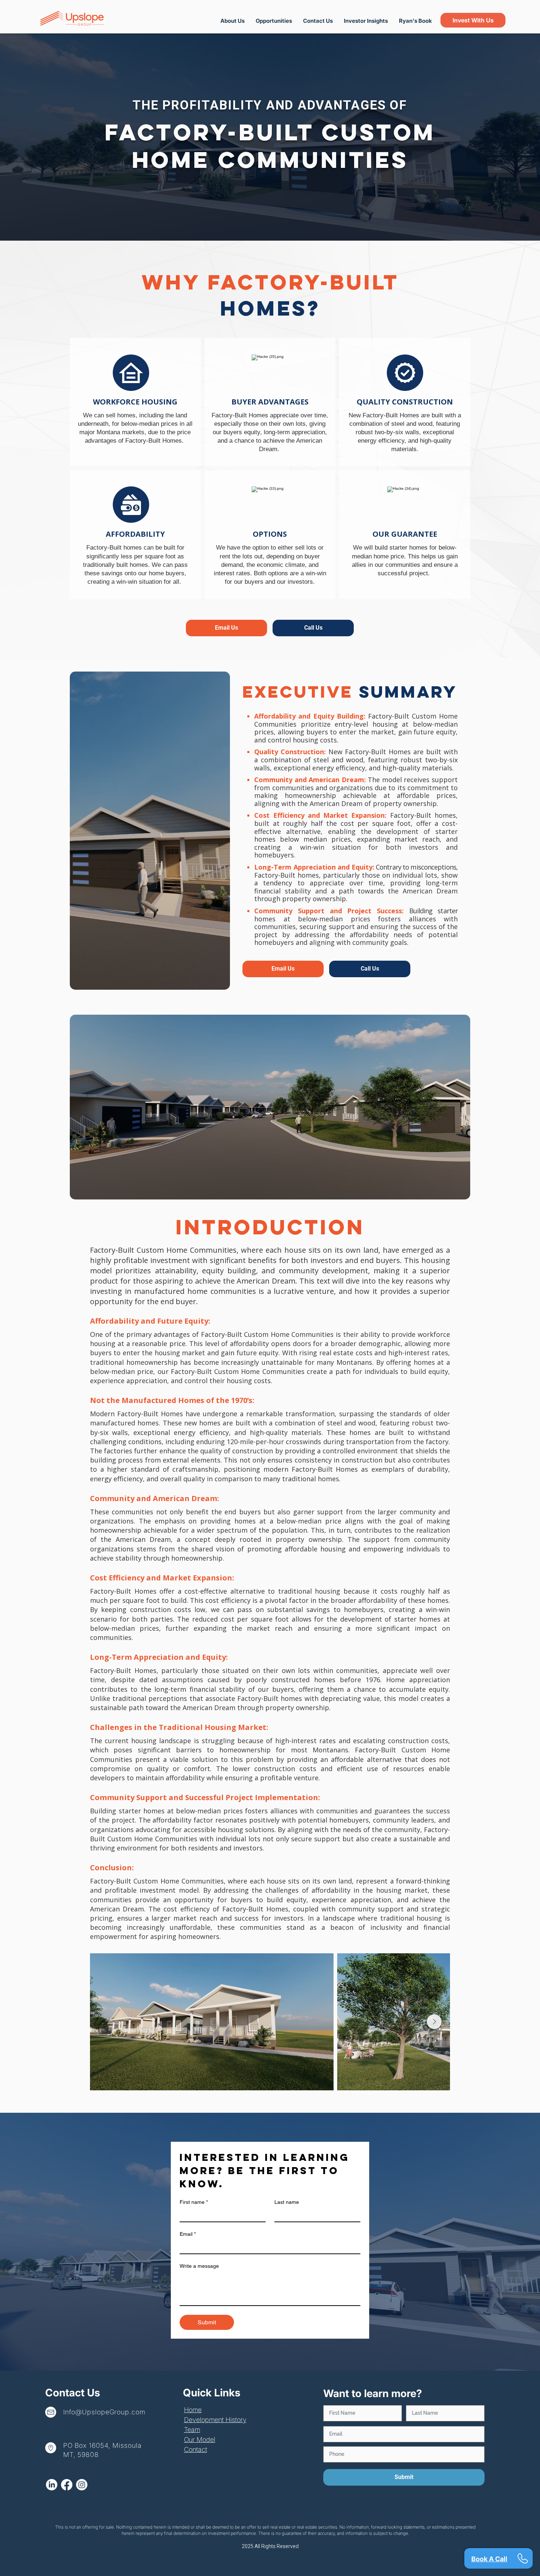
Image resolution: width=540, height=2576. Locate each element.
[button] (366, 21)
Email (188, 2234)
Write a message (199, 2266)
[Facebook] (67, 2485)
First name (194, 2202)
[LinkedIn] (52, 2485)
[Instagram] (82, 2485)
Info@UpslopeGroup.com (104, 2412)
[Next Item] (434, 2022)
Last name (287, 2202)
